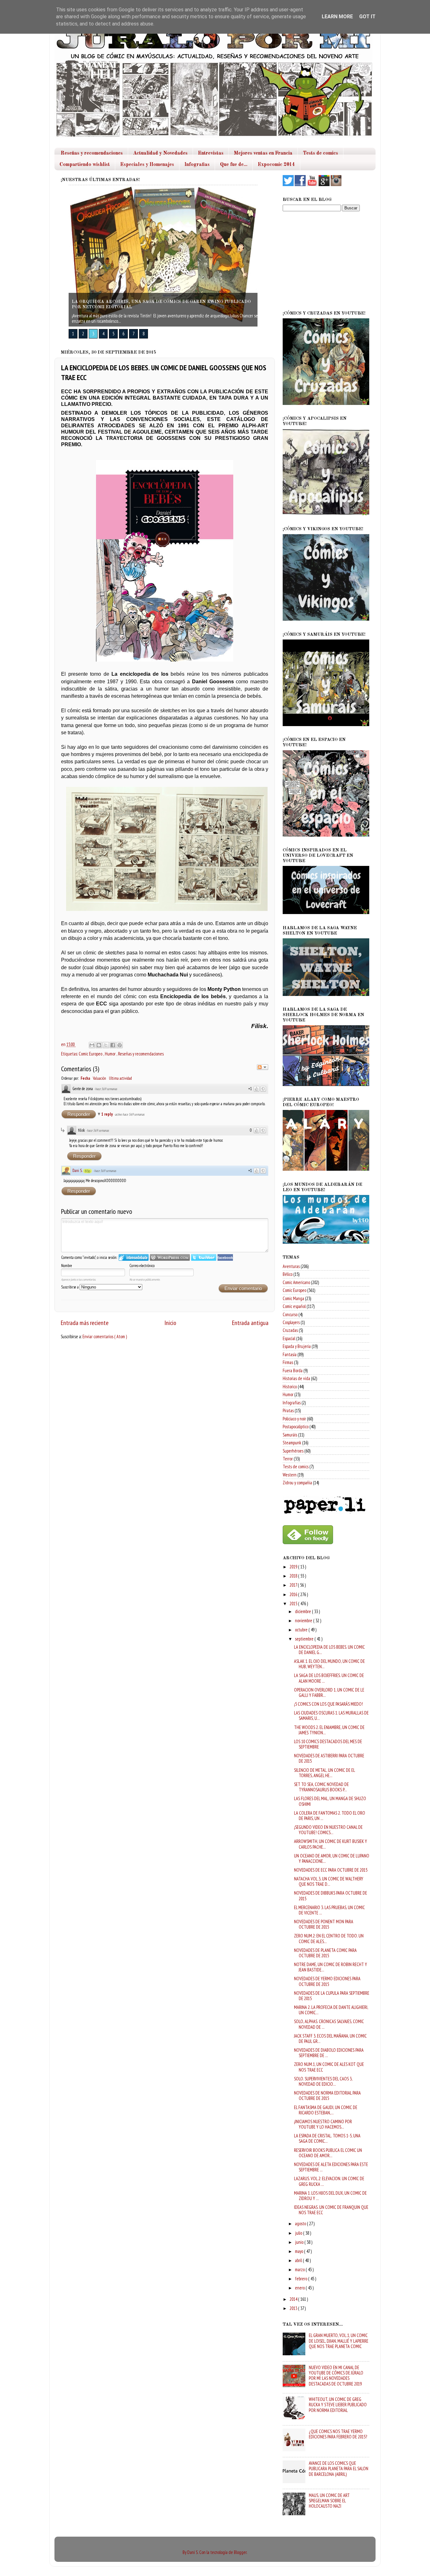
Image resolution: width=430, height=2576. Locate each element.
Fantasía (290, 1354)
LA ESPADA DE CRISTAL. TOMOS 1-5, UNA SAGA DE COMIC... (327, 2138)
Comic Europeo (91, 1054)
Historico (290, 1387)
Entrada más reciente (85, 1323)
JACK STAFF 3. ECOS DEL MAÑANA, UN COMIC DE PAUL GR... (330, 2039)
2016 (294, 1594)
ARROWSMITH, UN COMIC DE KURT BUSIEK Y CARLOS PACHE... (331, 1844)
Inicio (170, 1323)
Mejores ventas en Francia (263, 153)
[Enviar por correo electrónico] (92, 1045)
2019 (294, 1567)
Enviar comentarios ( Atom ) (105, 1336)
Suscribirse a (70, 1287)
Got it (367, 17)
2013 (294, 2308)
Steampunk (292, 1443)
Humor (111, 1054)
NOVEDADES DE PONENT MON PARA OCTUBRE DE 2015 (324, 1924)
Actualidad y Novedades (160, 153)
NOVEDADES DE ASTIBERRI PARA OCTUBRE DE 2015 (329, 1758)
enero (300, 2288)
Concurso (290, 1314)
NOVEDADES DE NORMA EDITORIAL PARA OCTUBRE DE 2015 (327, 2095)
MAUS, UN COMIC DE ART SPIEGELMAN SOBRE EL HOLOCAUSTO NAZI (329, 2501)
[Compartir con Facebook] (113, 1045)
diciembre (303, 1611)
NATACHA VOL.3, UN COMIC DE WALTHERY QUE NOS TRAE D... (329, 1881)
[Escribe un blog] (99, 1045)
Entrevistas (211, 153)
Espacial (289, 1338)
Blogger (240, 2552)
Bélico (288, 1274)
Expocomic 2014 (276, 165)
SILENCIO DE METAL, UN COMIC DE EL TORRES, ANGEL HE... (324, 1773)
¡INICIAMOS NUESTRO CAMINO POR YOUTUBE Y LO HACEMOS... (323, 2124)
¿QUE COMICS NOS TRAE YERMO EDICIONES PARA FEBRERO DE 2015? (338, 2434)
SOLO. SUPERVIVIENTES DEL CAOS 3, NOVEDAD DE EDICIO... (323, 2081)
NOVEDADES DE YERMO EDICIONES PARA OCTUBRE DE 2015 (327, 1981)
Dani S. (77, 1171)
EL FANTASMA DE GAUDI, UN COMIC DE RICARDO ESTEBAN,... (326, 2110)
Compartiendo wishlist (85, 165)
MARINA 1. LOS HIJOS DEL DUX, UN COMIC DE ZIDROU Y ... (330, 2196)
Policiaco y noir (294, 1419)
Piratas (288, 1410)
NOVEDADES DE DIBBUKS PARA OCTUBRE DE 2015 (331, 1896)
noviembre (304, 1621)
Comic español (294, 1306)
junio (300, 2242)
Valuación (99, 1078)
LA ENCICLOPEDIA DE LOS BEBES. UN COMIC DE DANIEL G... (329, 1650)
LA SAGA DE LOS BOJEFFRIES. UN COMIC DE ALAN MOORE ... (329, 1678)
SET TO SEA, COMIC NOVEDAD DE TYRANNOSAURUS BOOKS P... (321, 1787)
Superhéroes (293, 1451)
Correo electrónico (142, 1266)
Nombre (67, 1266)
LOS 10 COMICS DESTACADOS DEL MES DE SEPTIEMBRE (328, 1744)
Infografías (292, 1403)
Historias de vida (296, 1378)
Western (290, 1475)
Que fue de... (234, 165)
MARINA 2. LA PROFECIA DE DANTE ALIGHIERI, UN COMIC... (331, 2010)
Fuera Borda (293, 1370)
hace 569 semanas (106, 1089)
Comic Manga (293, 1298)
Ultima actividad (120, 1078)
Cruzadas (290, 1330)
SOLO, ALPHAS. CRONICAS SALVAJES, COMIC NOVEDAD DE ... (329, 2024)
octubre (302, 1630)
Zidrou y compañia (297, 1483)
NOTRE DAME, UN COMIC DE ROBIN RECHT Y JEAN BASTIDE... (331, 1967)
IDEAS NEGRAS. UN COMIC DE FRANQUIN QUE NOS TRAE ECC (331, 2210)
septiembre (305, 1639)
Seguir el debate (263, 1067)
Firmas (288, 1362)
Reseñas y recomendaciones (92, 153)
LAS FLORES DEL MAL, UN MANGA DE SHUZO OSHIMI (330, 1801)
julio (299, 2233)
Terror (288, 1459)
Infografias (197, 165)
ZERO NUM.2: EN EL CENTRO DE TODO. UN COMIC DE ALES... (329, 1938)
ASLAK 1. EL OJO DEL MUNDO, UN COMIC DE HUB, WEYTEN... (329, 1664)
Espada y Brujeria (297, 1346)
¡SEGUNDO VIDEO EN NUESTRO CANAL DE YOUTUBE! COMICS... (328, 1830)
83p (88, 1171)
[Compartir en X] (106, 1045)
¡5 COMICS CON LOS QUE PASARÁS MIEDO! (328, 1704)
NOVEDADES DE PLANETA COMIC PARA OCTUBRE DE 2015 (325, 1953)
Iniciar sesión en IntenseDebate (134, 1257)
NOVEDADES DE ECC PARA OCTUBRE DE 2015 (331, 1870)
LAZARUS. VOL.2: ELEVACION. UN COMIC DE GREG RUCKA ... (329, 2181)
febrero (302, 2279)
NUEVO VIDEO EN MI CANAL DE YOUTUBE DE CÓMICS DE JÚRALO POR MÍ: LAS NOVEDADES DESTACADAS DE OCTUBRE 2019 (336, 2376)
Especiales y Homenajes (147, 165)
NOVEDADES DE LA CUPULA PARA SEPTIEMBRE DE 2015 (332, 1996)
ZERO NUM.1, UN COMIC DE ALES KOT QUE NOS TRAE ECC (329, 2067)
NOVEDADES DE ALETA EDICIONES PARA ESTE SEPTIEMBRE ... (331, 2167)
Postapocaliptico (296, 1427)
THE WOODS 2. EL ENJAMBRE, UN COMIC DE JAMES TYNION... (329, 1730)
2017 (294, 1585)
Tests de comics (320, 153)
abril (299, 2260)
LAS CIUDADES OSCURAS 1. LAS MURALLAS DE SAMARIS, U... (331, 1715)
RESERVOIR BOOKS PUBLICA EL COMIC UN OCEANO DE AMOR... (328, 2153)
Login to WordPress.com (170, 1257)
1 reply (107, 1114)
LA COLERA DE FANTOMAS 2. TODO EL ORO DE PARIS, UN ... (330, 1816)
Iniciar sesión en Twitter (204, 1257)
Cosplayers (291, 1322)
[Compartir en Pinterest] (120, 1045)
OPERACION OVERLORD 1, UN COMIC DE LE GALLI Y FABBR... (329, 1692)
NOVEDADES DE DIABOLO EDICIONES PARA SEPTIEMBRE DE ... (329, 2053)
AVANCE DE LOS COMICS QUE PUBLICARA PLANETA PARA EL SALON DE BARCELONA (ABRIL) (339, 2469)
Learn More (337, 17)
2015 (294, 1604)
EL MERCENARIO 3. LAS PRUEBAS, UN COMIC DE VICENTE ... (329, 1910)
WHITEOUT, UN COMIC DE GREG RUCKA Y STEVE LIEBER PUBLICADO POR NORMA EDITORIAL (338, 2405)
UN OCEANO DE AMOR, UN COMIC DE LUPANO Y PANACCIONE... (332, 1858)
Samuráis (290, 1435)
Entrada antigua (250, 1323)
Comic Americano (296, 1282)
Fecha (85, 1078)
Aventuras (291, 1266)
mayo (300, 2251)
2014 (294, 2299)
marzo (300, 2269)
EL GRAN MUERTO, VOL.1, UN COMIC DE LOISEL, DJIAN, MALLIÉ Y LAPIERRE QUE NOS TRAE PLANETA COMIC (339, 2341)
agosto (301, 2223)
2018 (294, 1576)
